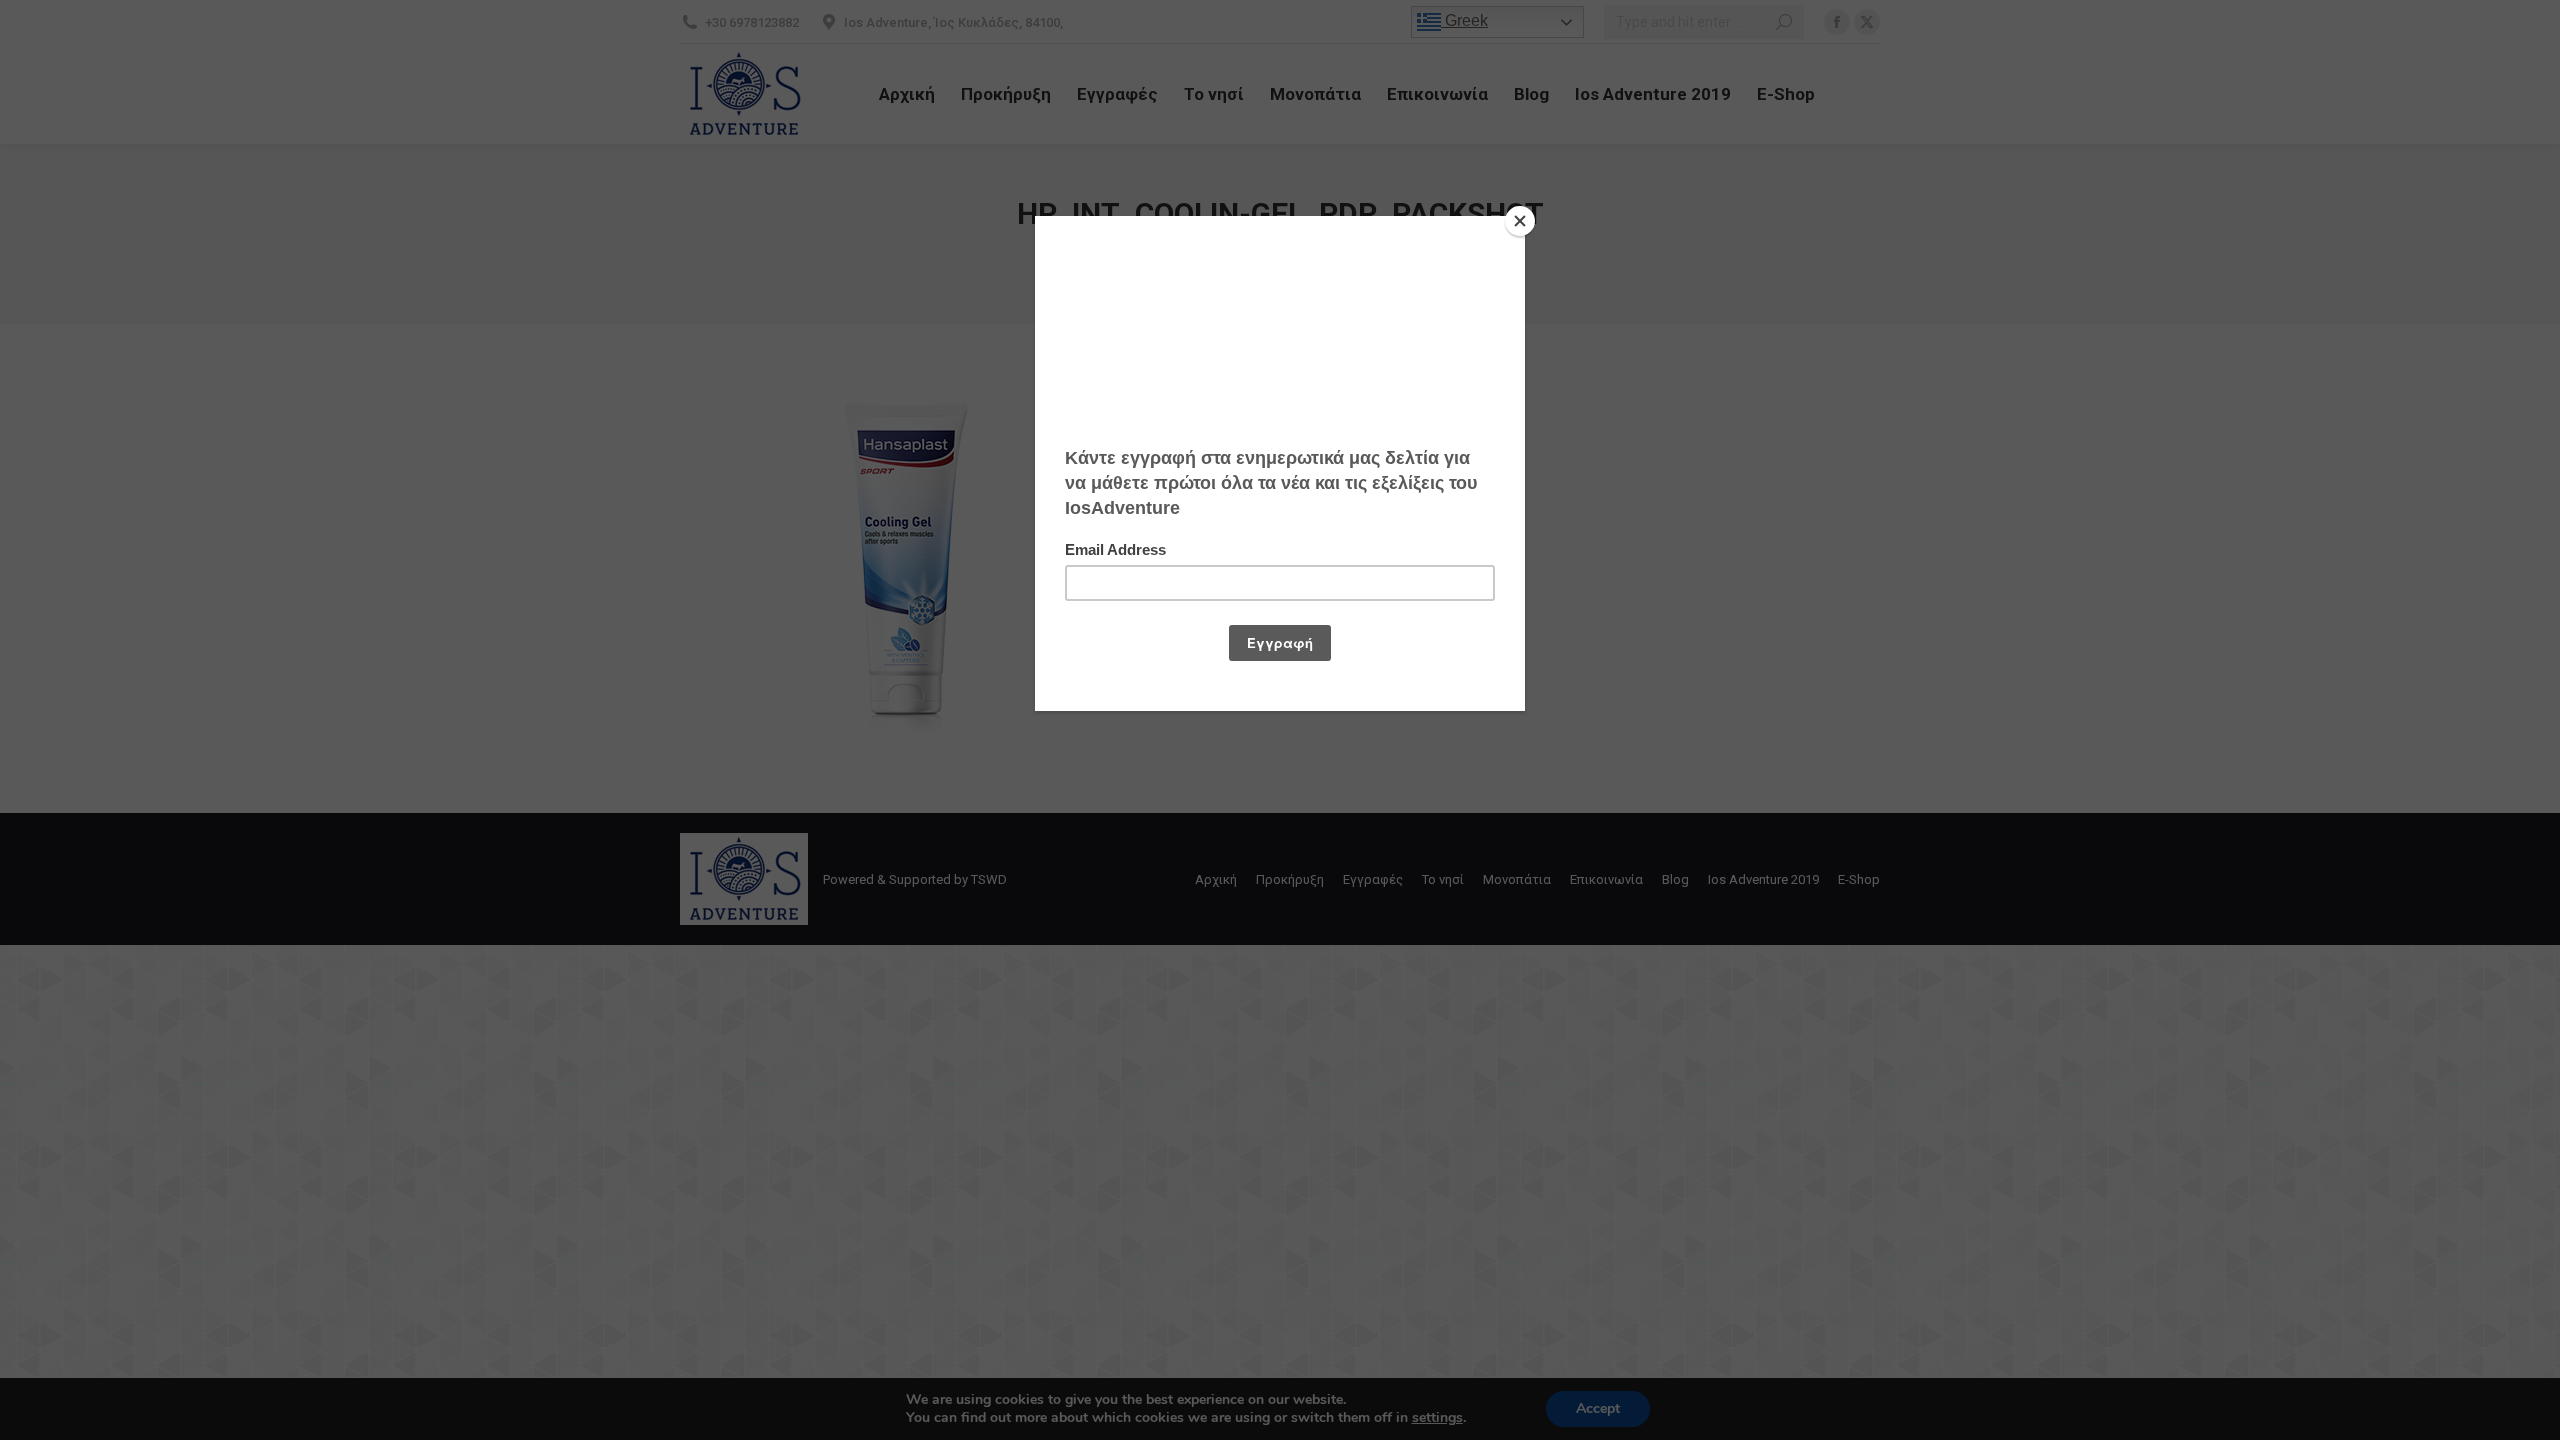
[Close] (1520, 221)
